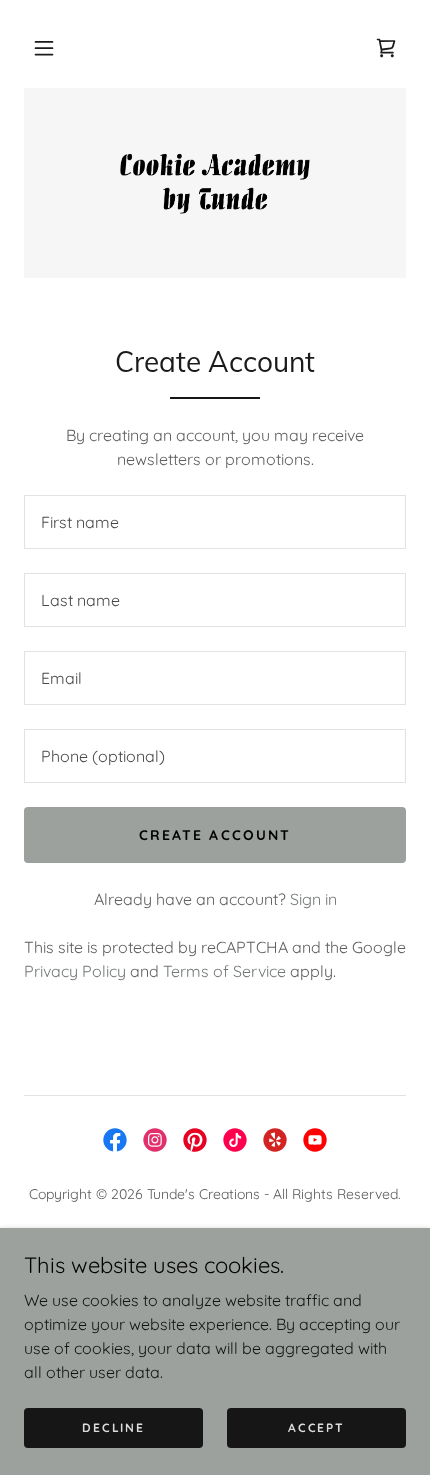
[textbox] (215, 522)
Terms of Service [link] (224, 971)
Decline (113, 1427)
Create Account (214, 835)
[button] (44, 48)
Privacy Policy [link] (75, 971)
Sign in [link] (313, 899)
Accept (316, 1427)
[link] (215, 183)
